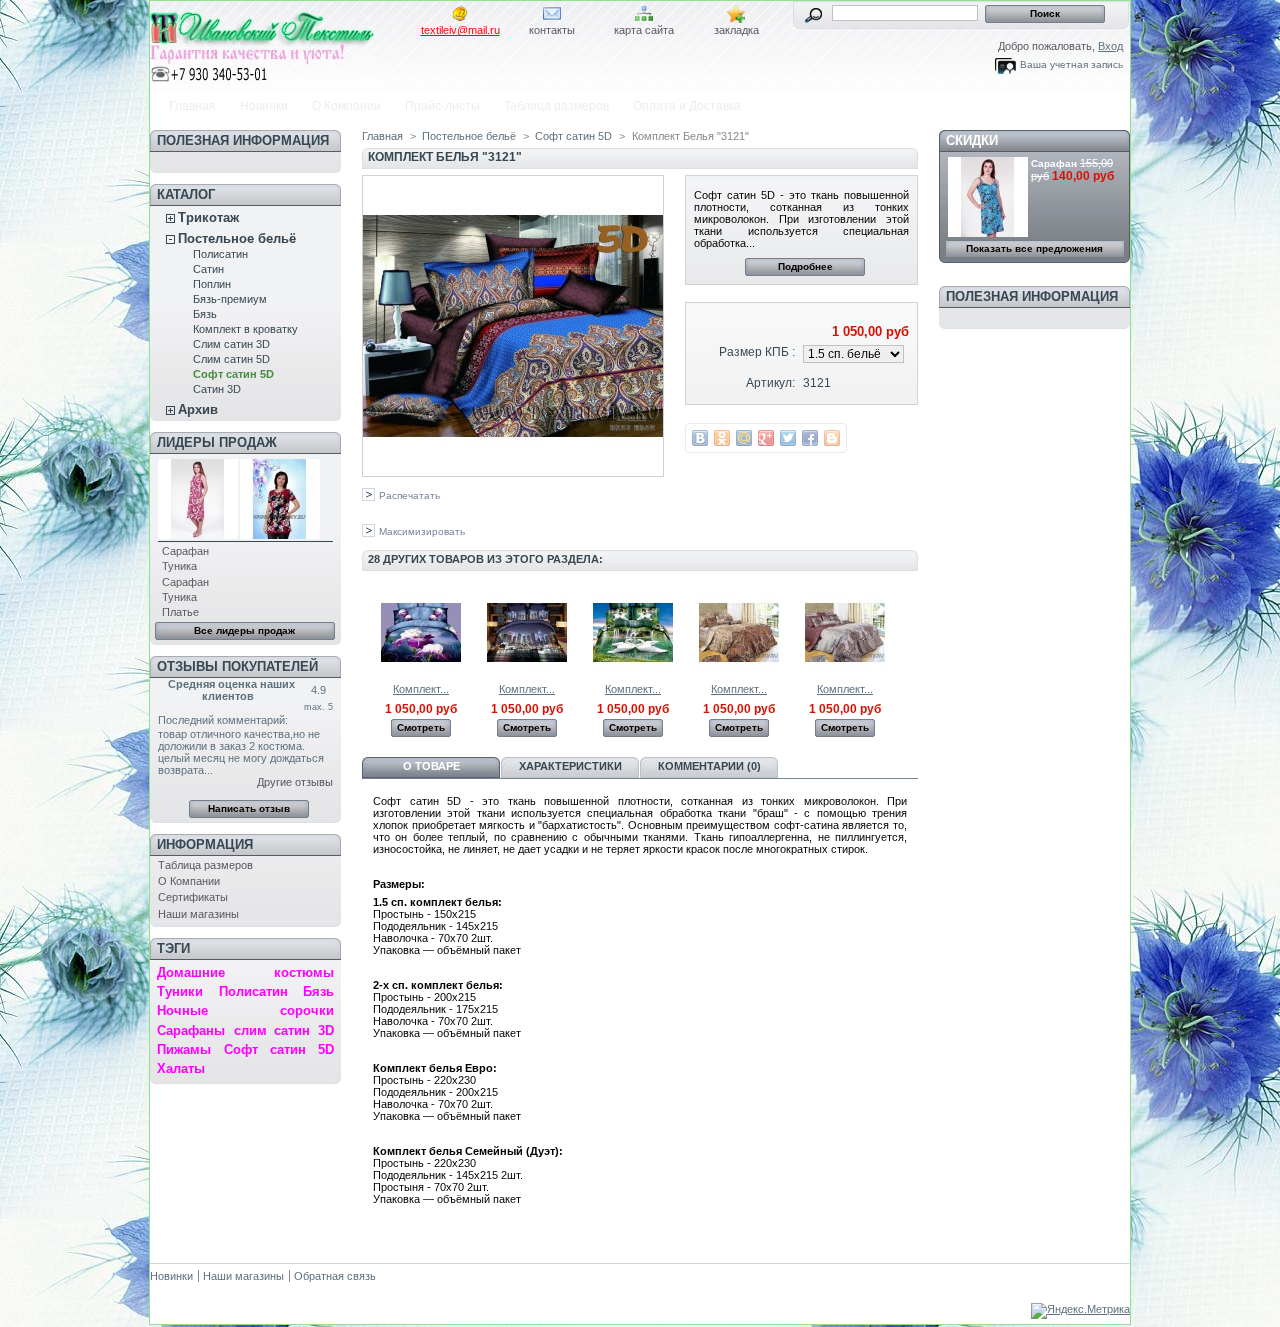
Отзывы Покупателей (237, 666)
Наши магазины (198, 914)
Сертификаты (193, 897)
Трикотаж (208, 217)
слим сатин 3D (284, 1030)
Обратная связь (335, 1276)
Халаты (181, 1068)
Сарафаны (191, 1030)
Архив (198, 409)
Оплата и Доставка (687, 106)
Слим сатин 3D (231, 344)
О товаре (431, 766)
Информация (205, 844)
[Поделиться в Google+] (766, 438)
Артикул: (770, 383)
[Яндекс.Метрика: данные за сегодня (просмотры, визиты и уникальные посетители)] (1080, 1311)
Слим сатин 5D (231, 359)
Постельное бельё (237, 238)
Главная (192, 106)
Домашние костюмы (245, 972)
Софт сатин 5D (233, 374)
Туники (180, 991)
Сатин (208, 269)
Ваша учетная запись (1071, 64)
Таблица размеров (556, 106)
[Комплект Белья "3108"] (633, 669)
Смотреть (421, 727)
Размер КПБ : (757, 352)
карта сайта (644, 30)
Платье (180, 612)
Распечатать (409, 495)
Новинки (264, 106)
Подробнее (805, 266)
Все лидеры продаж (244, 630)
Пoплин (212, 284)
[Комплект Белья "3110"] (845, 669)
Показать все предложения (1034, 248)
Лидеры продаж (217, 442)
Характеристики (570, 766)
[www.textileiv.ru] (282, 43)
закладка (736, 30)
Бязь (205, 314)
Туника (179, 566)
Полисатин (220, 254)
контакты (552, 30)
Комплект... (421, 689)
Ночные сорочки (245, 1010)
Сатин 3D (217, 389)
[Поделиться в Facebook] (810, 438)
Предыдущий (366, 632)
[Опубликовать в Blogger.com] (832, 438)
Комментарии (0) (709, 766)
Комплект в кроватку (245, 329)
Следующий (909, 632)
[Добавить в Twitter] (788, 438)
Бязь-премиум (230, 299)
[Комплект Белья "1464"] (421, 669)
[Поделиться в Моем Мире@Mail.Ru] (744, 438)
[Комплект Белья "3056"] (527, 669)
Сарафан (185, 551)
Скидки (972, 140)
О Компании (346, 106)
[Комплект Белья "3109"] (739, 669)
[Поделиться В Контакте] (700, 438)
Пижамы (184, 1049)
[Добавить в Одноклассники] (722, 438)
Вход (1110, 46)
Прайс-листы (442, 106)
